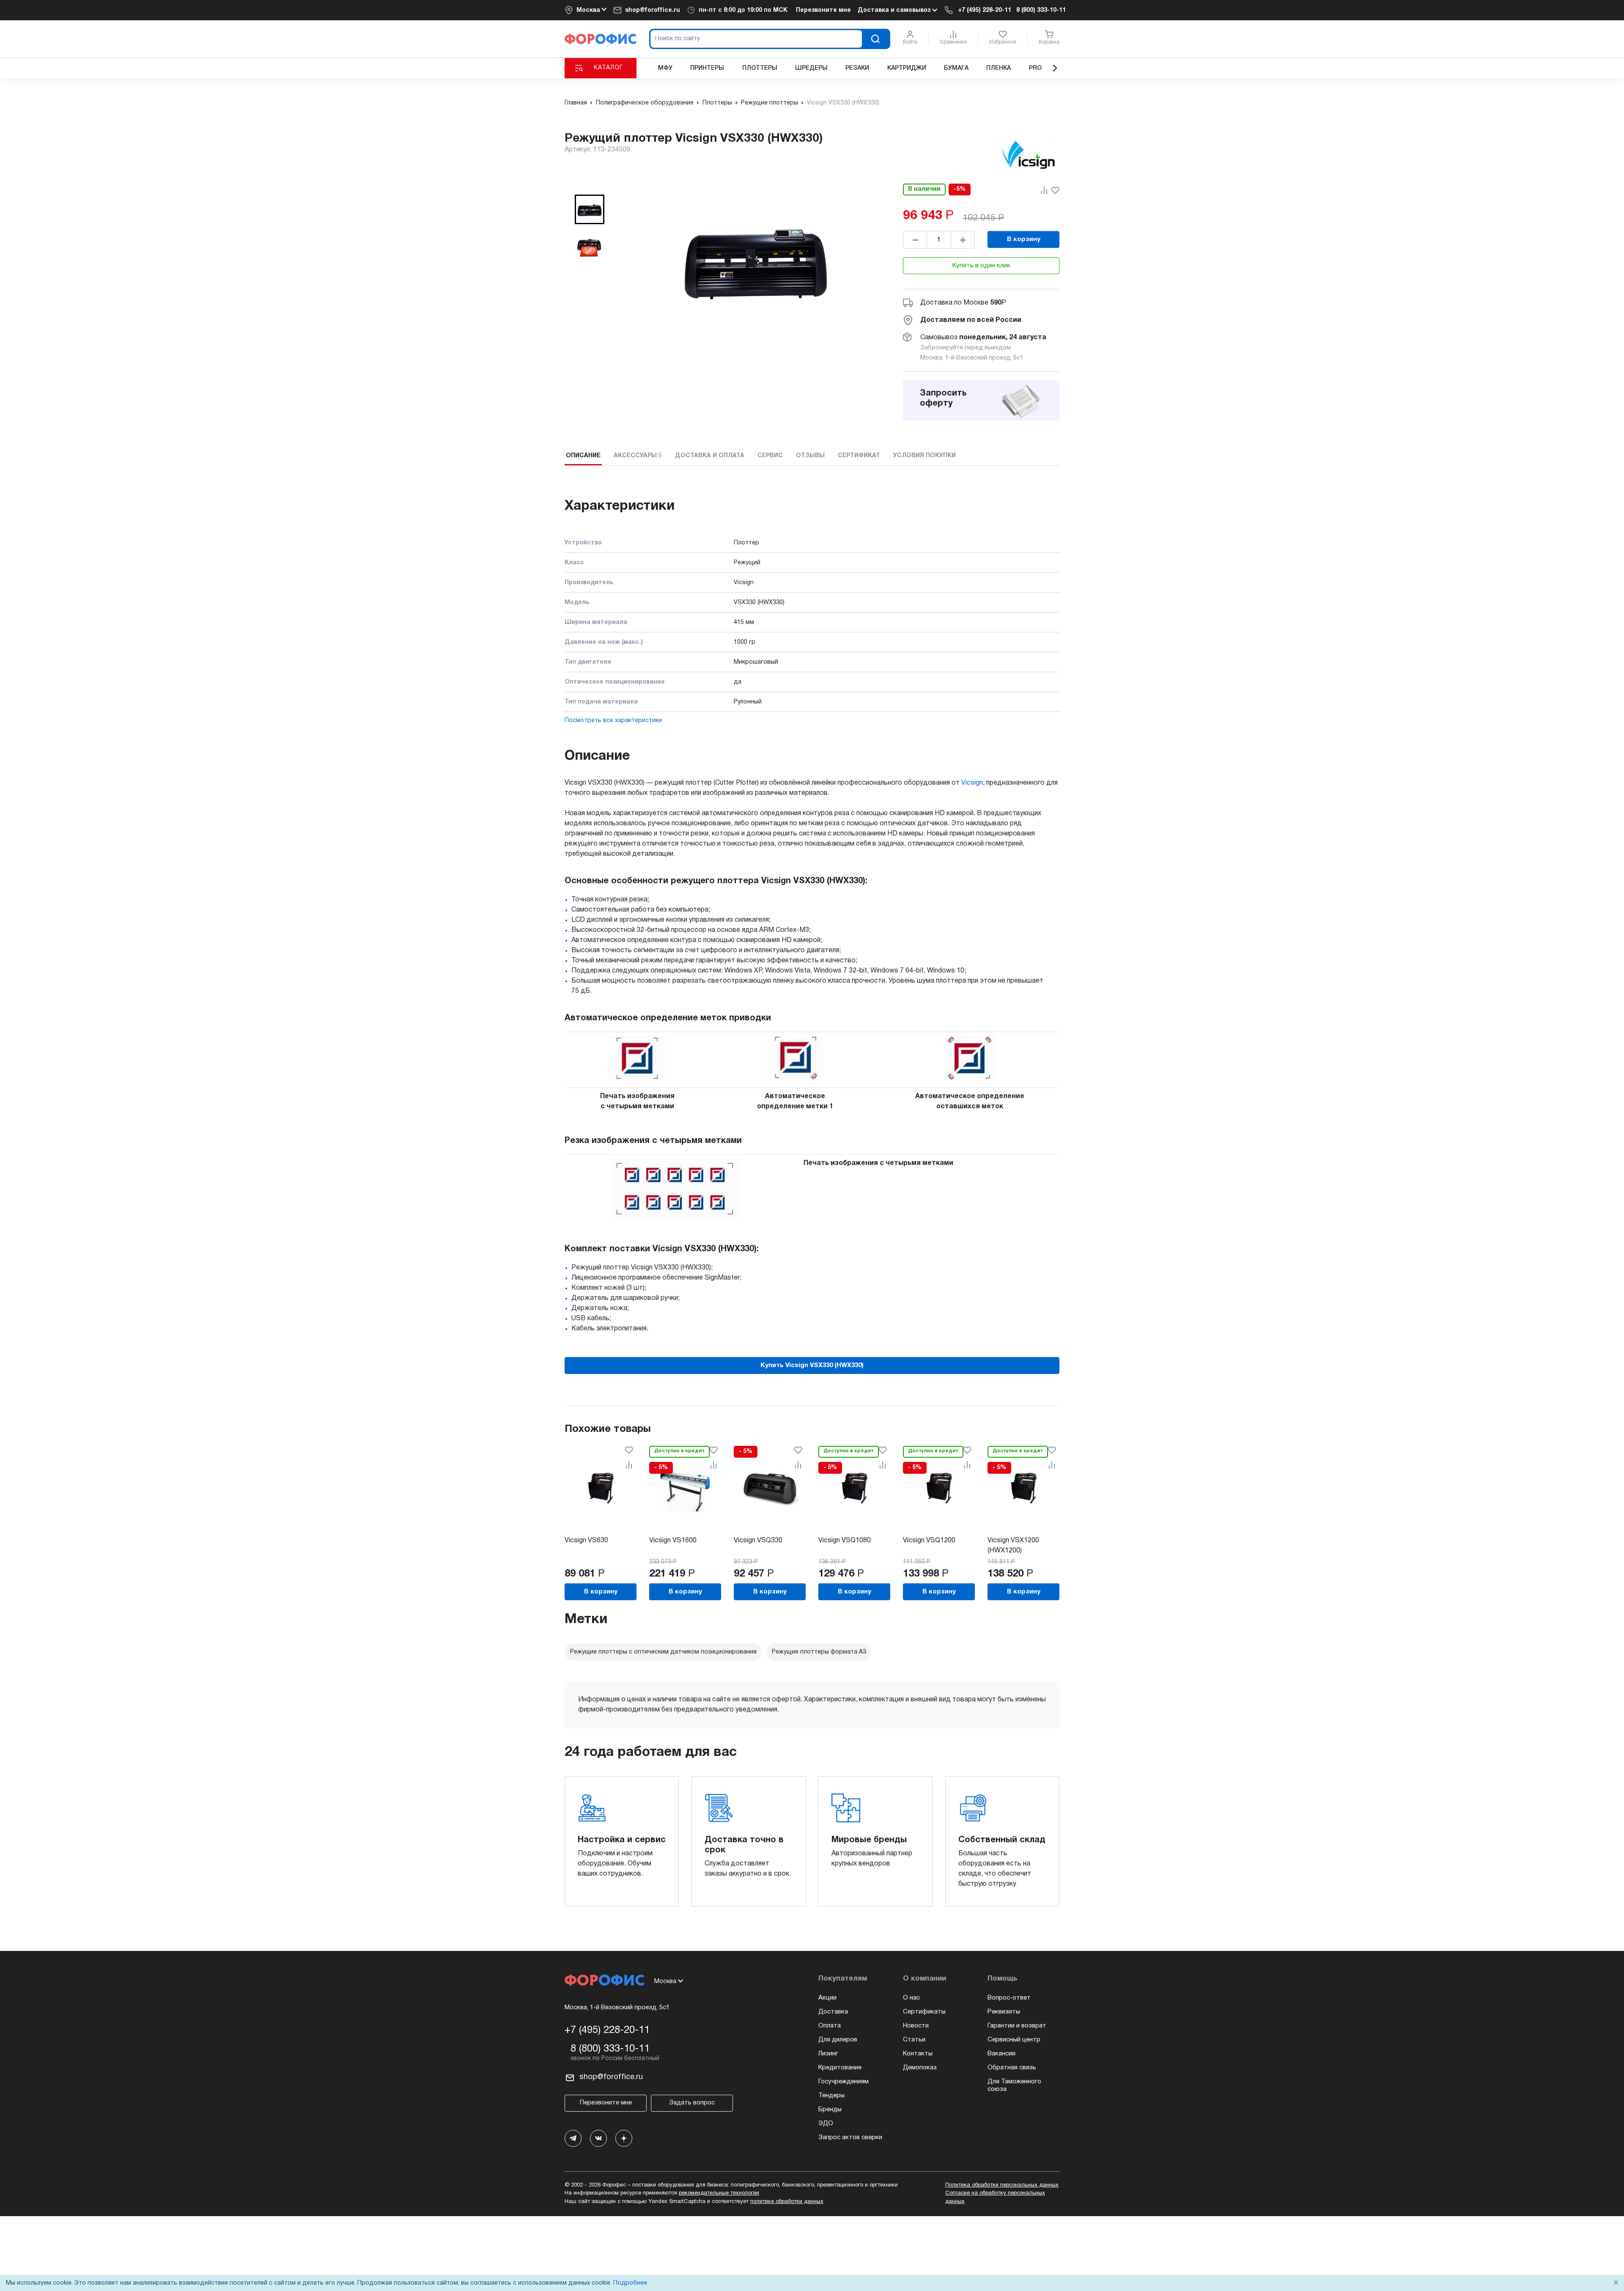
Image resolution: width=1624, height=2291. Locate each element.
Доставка (833, 2012)
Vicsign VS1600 (673, 1541)
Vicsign (972, 783)
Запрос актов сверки (850, 2137)
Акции (827, 1998)
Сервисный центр (1014, 2040)
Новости (916, 2026)
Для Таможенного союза (1014, 2085)
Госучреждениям (844, 2082)
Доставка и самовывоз (895, 10)
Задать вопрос (692, 2103)
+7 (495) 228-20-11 (985, 10)
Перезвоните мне (823, 10)
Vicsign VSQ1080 (845, 1541)
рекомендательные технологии (719, 2193)
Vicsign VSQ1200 (929, 1541)
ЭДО (826, 2123)
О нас (911, 1998)
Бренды (830, 2110)
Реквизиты (1004, 2012)
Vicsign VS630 (586, 1541)
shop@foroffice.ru (653, 10)
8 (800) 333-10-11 (1041, 10)
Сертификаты (924, 2012)
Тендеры (831, 2096)
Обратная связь (1012, 2068)
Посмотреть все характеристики (613, 721)
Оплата (830, 2026)
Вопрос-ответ (1009, 1998)
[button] (590, 209)
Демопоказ (920, 2068)
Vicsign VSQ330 (758, 1541)
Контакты (918, 2054)
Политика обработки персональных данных (1002, 2185)
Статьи (914, 2040)
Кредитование (840, 2068)
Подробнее (630, 2283)
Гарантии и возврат (1017, 2026)
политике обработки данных (787, 2202)
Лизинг (828, 2054)
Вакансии (1001, 2054)
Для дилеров (838, 2040)
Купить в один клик (981, 266)
